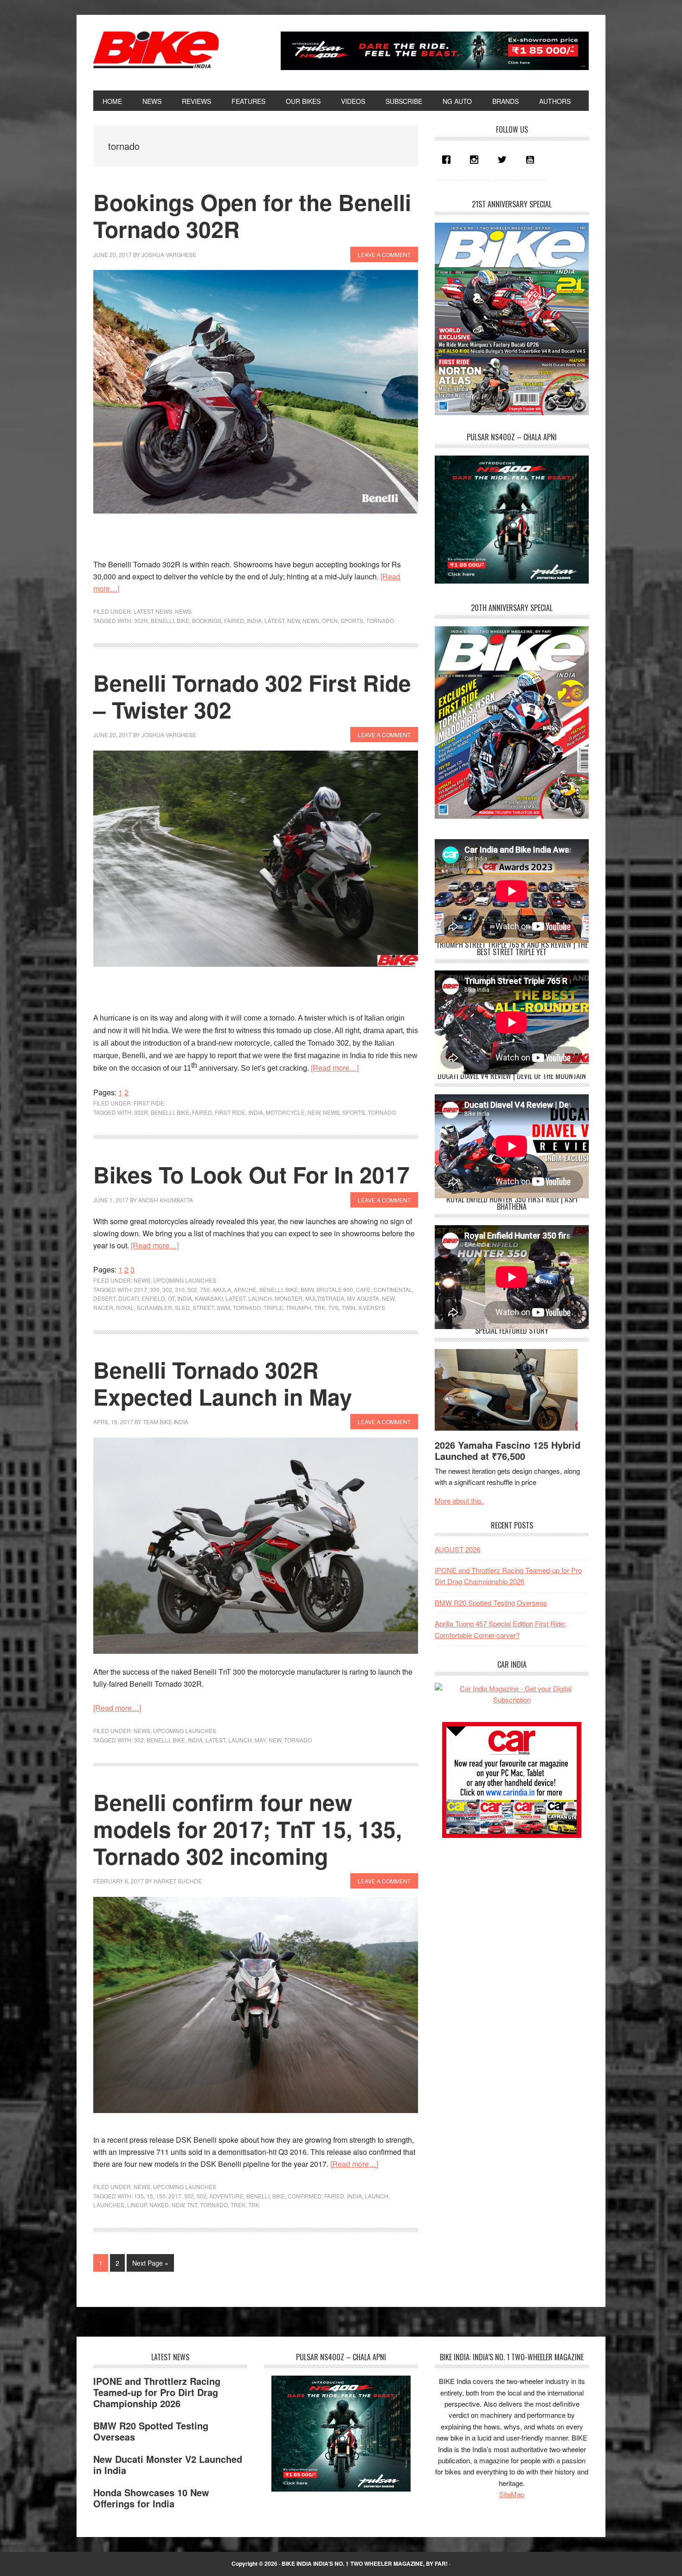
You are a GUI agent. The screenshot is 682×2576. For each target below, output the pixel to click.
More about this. (459, 1500)
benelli (162, 620)
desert (104, 1298)
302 (167, 1289)
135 (139, 2196)
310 (180, 1289)
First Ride (149, 1103)
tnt (192, 2205)
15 (150, 2196)
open (330, 620)
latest (274, 620)
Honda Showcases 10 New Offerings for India (151, 2498)
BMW (307, 1289)
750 (205, 1289)
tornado (380, 620)
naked (159, 2205)
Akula (222, 1289)
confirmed (305, 2196)
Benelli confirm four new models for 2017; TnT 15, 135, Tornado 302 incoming (248, 1829)
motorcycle (285, 1112)
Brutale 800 (335, 1289)
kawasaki (209, 1298)
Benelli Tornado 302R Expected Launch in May (223, 1383)
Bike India (156, 50)
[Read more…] (335, 1068)
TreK (238, 2205)
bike (183, 620)
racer (103, 1307)
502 (192, 1289)
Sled (182, 1307)
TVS (333, 1307)
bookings (207, 620)
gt (171, 1298)
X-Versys (372, 1307)
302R (141, 620)
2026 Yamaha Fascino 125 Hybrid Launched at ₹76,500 (508, 1450)
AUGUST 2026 (457, 1549)
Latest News (153, 611)
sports (352, 620)
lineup (137, 2205)
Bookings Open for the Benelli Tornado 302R (252, 215)
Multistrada (325, 1298)
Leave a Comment (384, 254)
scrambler (154, 1307)
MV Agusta (363, 1298)
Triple (273, 1307)
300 (155, 1289)
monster (289, 1298)
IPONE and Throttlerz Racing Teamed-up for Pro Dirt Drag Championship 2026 (157, 2392)
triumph (299, 1307)
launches (109, 2205)
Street (203, 1307)
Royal (125, 1307)
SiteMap (512, 2494)
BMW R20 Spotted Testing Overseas (491, 1603)
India (254, 620)
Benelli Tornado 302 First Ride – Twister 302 (252, 696)
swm (223, 1307)
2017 (141, 1289)
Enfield (153, 1298)
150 (161, 2196)
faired (234, 620)
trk (320, 1307)
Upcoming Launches (185, 1280)
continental (393, 1289)
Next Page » (150, 2265)
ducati (129, 1298)
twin (348, 1307)
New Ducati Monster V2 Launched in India (168, 2464)
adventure (226, 2196)
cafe (363, 1289)
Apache (245, 1289)
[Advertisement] (504, 1914)
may (260, 1740)
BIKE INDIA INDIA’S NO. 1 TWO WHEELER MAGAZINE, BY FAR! (365, 2563)
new (293, 620)
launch (260, 1298)
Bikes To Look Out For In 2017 (251, 1174)
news (311, 620)
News (183, 611)
